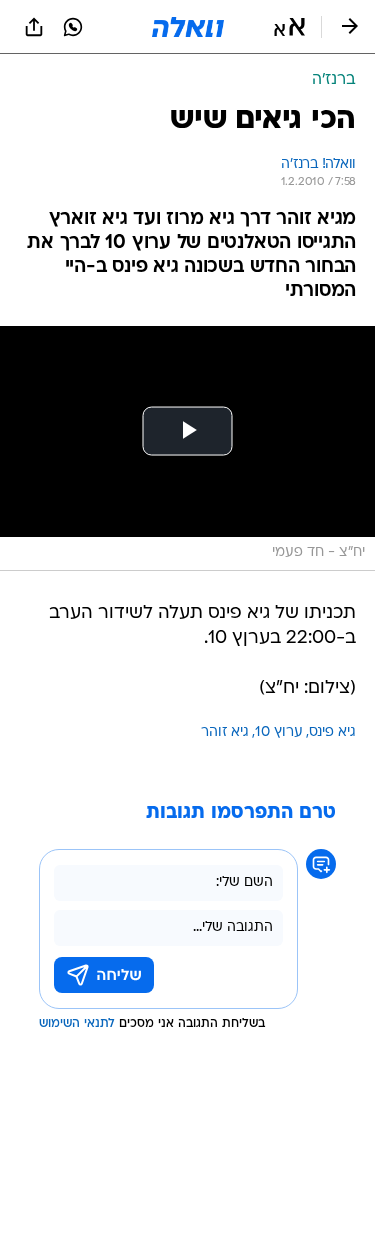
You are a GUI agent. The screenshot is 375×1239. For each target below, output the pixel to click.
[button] (289, 27)
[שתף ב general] (34, 27)
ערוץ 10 (279, 732)
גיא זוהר (225, 732)
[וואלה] (188, 27)
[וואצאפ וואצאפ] (73, 27)
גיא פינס (332, 732)
